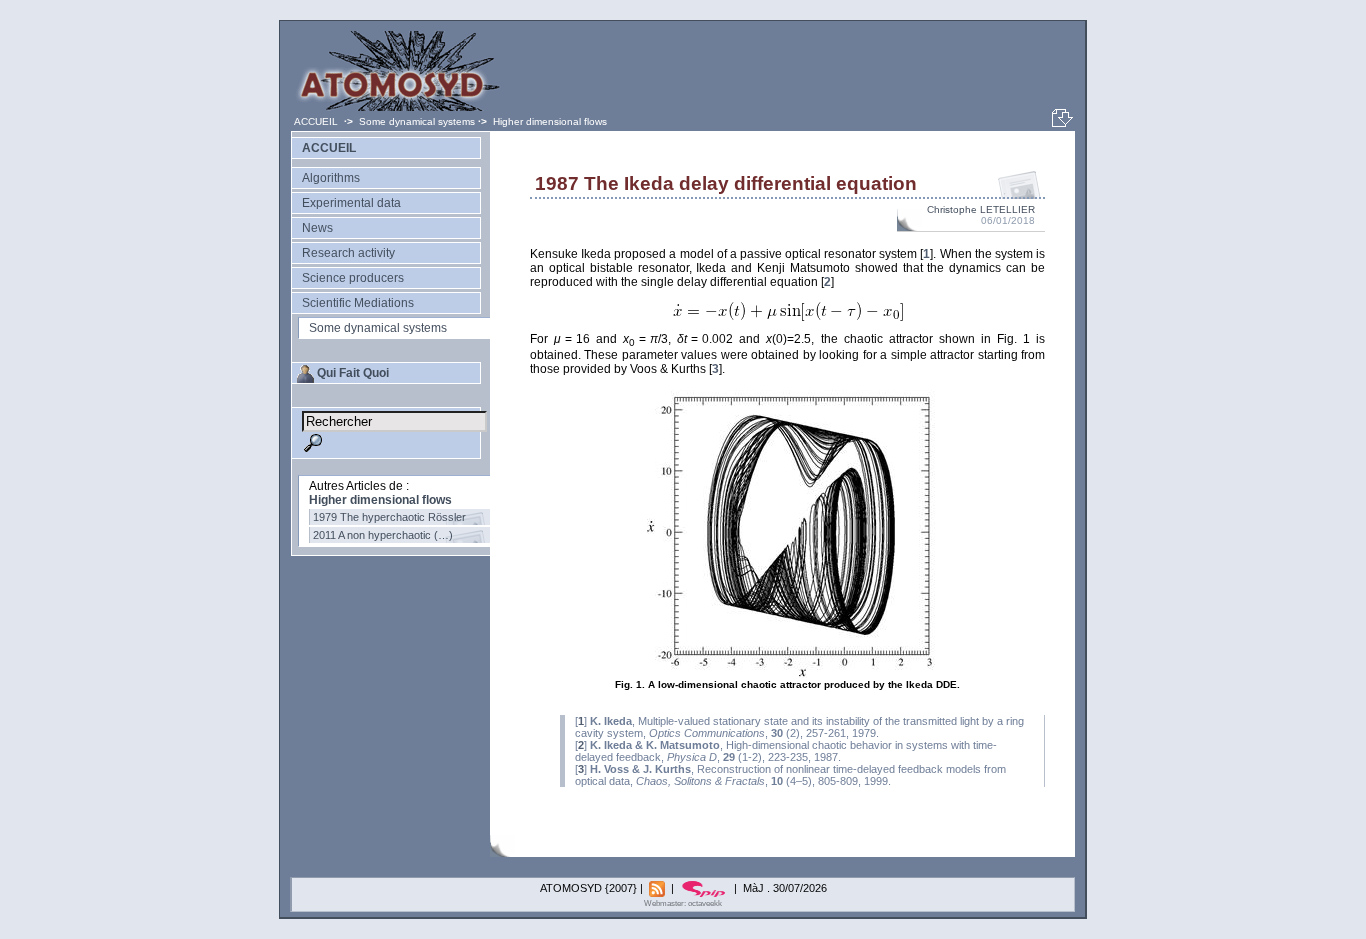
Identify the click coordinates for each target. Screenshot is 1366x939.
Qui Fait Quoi (353, 373)
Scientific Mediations (358, 303)
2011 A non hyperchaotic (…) (383, 535)
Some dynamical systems (417, 121)
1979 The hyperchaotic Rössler (389, 517)
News (317, 228)
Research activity (348, 253)
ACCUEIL (317, 121)
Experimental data (351, 203)
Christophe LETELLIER (981, 209)
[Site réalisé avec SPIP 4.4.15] (705, 888)
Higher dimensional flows (550, 121)
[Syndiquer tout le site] (658, 888)
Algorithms (331, 178)
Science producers (353, 278)
